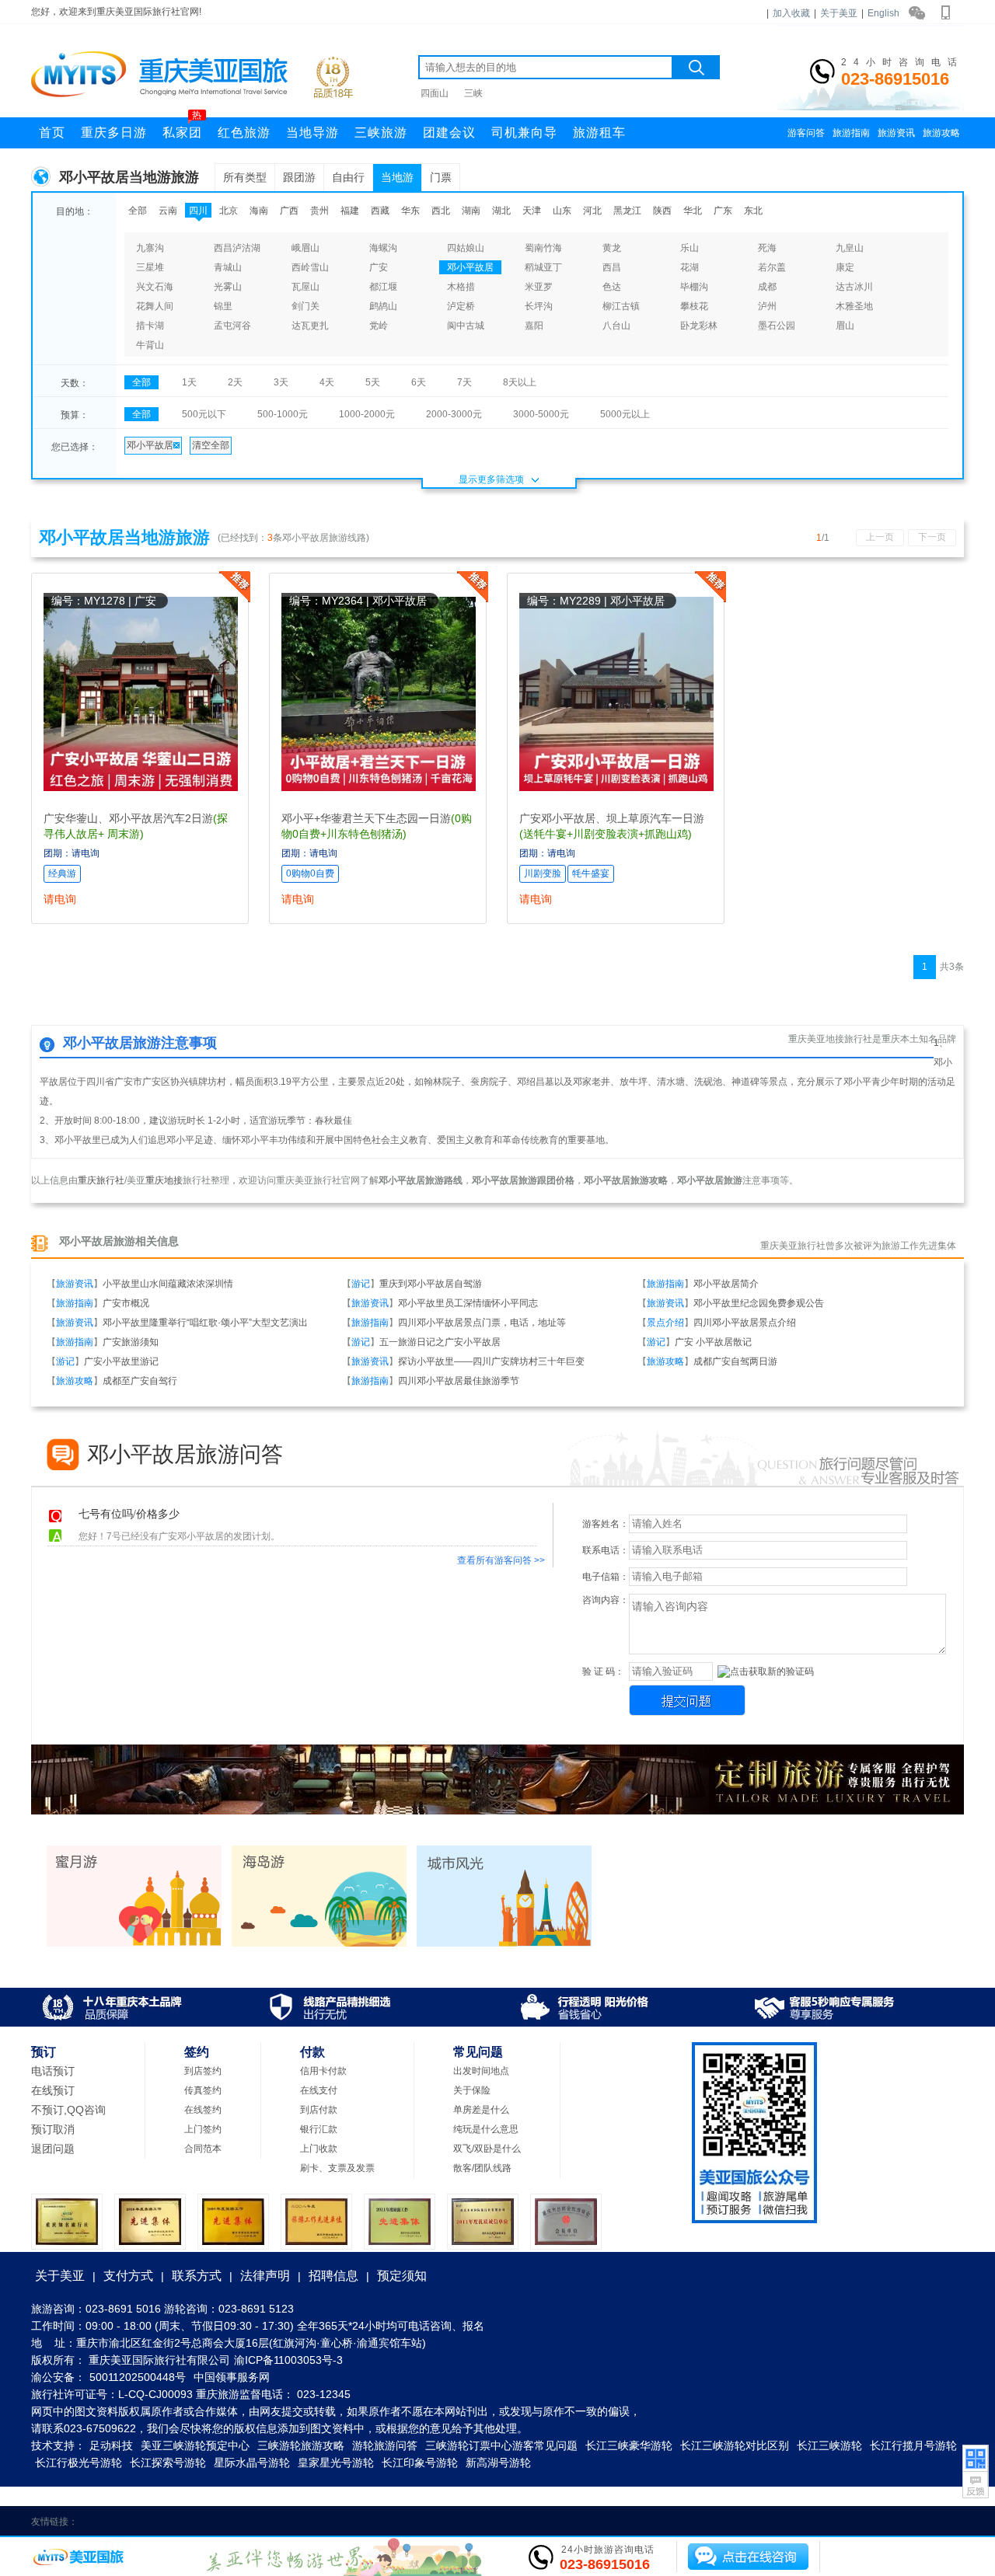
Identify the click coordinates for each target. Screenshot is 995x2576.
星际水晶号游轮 (252, 2463)
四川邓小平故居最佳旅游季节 (459, 1381)
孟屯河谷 (232, 326)
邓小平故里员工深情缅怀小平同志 (468, 1303)
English (883, 13)
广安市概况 (126, 1303)
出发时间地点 (481, 2071)
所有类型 (245, 177)
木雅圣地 (854, 306)
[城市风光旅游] (504, 1943)
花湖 (690, 267)
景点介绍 (665, 1323)
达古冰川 (854, 287)
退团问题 (53, 2149)
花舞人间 (155, 306)
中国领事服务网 (232, 2377)
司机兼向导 (524, 132)
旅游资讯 (896, 133)
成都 (767, 287)
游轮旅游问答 (385, 2445)
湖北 (501, 211)
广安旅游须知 (131, 1342)
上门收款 (319, 2149)
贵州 (319, 211)
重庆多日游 (114, 132)
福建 (350, 211)
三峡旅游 (381, 132)
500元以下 (204, 414)
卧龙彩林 (699, 326)
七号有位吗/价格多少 (129, 1514)
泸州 (767, 306)
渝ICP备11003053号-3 (288, 2360)
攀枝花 (694, 306)
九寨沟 (150, 248)
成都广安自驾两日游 (735, 1361)
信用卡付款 (323, 2071)
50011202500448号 (138, 2377)
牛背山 (150, 345)
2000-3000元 (454, 414)
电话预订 (53, 2071)
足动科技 (111, 2445)
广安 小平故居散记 (713, 1342)
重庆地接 (164, 1180)
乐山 (690, 248)
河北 (592, 211)
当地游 (397, 177)
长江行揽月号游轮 (913, 2445)
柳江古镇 (621, 306)
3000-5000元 (541, 414)
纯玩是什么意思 (486, 2129)
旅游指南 (851, 133)
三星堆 (150, 267)
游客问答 (806, 133)
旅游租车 (599, 132)
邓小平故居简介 (726, 1284)
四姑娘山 (466, 248)
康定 (845, 267)
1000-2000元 (367, 414)
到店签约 (203, 2071)
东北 (753, 211)
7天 (464, 382)
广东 (723, 211)
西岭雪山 (310, 267)
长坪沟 (539, 306)
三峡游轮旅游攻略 (301, 2445)
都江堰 (383, 287)
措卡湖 (150, 326)
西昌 (612, 267)
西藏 (380, 211)
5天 (373, 382)
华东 (410, 211)
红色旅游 (244, 132)
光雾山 (228, 287)
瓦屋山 (305, 287)
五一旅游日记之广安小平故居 (440, 1342)
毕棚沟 (694, 287)
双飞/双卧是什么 (487, 2149)
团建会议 (449, 132)
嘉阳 (534, 326)
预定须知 (402, 2276)
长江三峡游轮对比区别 (735, 2445)
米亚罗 (539, 287)
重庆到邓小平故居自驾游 (431, 1284)
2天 (235, 382)
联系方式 (197, 2276)
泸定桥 (461, 306)
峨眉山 (305, 248)
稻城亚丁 (543, 267)
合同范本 (203, 2149)
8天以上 (520, 382)
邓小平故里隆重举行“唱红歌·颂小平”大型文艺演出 (205, 1323)
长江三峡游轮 (829, 2445)
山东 (562, 211)
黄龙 (612, 248)
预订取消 (53, 2129)
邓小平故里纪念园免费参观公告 (759, 1303)
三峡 (473, 93)
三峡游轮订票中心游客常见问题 (501, 2445)
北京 (229, 211)
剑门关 (305, 306)
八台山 (616, 326)
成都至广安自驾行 (140, 1381)
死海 (767, 248)
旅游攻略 (941, 133)
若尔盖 (772, 267)
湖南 (471, 211)
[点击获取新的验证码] (766, 1672)
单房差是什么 (481, 2110)
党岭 (379, 326)
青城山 (228, 267)
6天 (419, 382)
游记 (361, 1284)
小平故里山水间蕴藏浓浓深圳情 (168, 1284)
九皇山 (850, 248)
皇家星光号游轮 (336, 2463)
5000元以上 (625, 414)
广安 (379, 267)
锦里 (223, 306)
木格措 (461, 287)
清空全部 (211, 445)
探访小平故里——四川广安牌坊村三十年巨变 (491, 1361)
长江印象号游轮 (420, 2463)
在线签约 (203, 2110)
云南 (168, 211)
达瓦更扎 (310, 326)
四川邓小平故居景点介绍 (745, 1323)
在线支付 (319, 2090)
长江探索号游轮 (168, 2463)
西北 (441, 211)
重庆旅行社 (101, 1180)
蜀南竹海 (543, 248)
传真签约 (203, 2090)
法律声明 (265, 2276)
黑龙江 (627, 211)
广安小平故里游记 (121, 1361)
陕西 (662, 211)
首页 (52, 132)
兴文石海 (155, 287)
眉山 (845, 326)
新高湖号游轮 (498, 2463)
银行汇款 (319, 2129)
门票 (441, 177)
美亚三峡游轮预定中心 (195, 2445)
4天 (327, 382)
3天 (281, 382)
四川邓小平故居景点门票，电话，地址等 (482, 1323)
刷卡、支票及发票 (337, 2168)
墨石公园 (777, 326)
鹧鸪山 (383, 306)
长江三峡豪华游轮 (629, 2445)
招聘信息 (333, 2276)
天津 (532, 211)
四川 (198, 211)
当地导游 (312, 132)
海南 (259, 211)
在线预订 (53, 2090)
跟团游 (299, 177)
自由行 (348, 177)
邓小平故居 (470, 267)
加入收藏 (791, 13)
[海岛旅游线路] (319, 1943)
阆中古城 (466, 326)
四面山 (435, 93)
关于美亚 (839, 13)
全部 (138, 211)
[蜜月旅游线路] (134, 1943)
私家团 (182, 128)
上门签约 (203, 2129)
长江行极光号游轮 (79, 2463)
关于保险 (472, 2090)
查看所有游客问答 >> (501, 1560)
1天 (189, 382)
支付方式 (128, 2276)
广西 (289, 211)
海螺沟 (383, 248)
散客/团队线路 (482, 2168)
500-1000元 (283, 414)
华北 (693, 211)
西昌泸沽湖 (237, 248)
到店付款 (319, 2110)
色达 (612, 287)
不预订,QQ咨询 (68, 2110)
